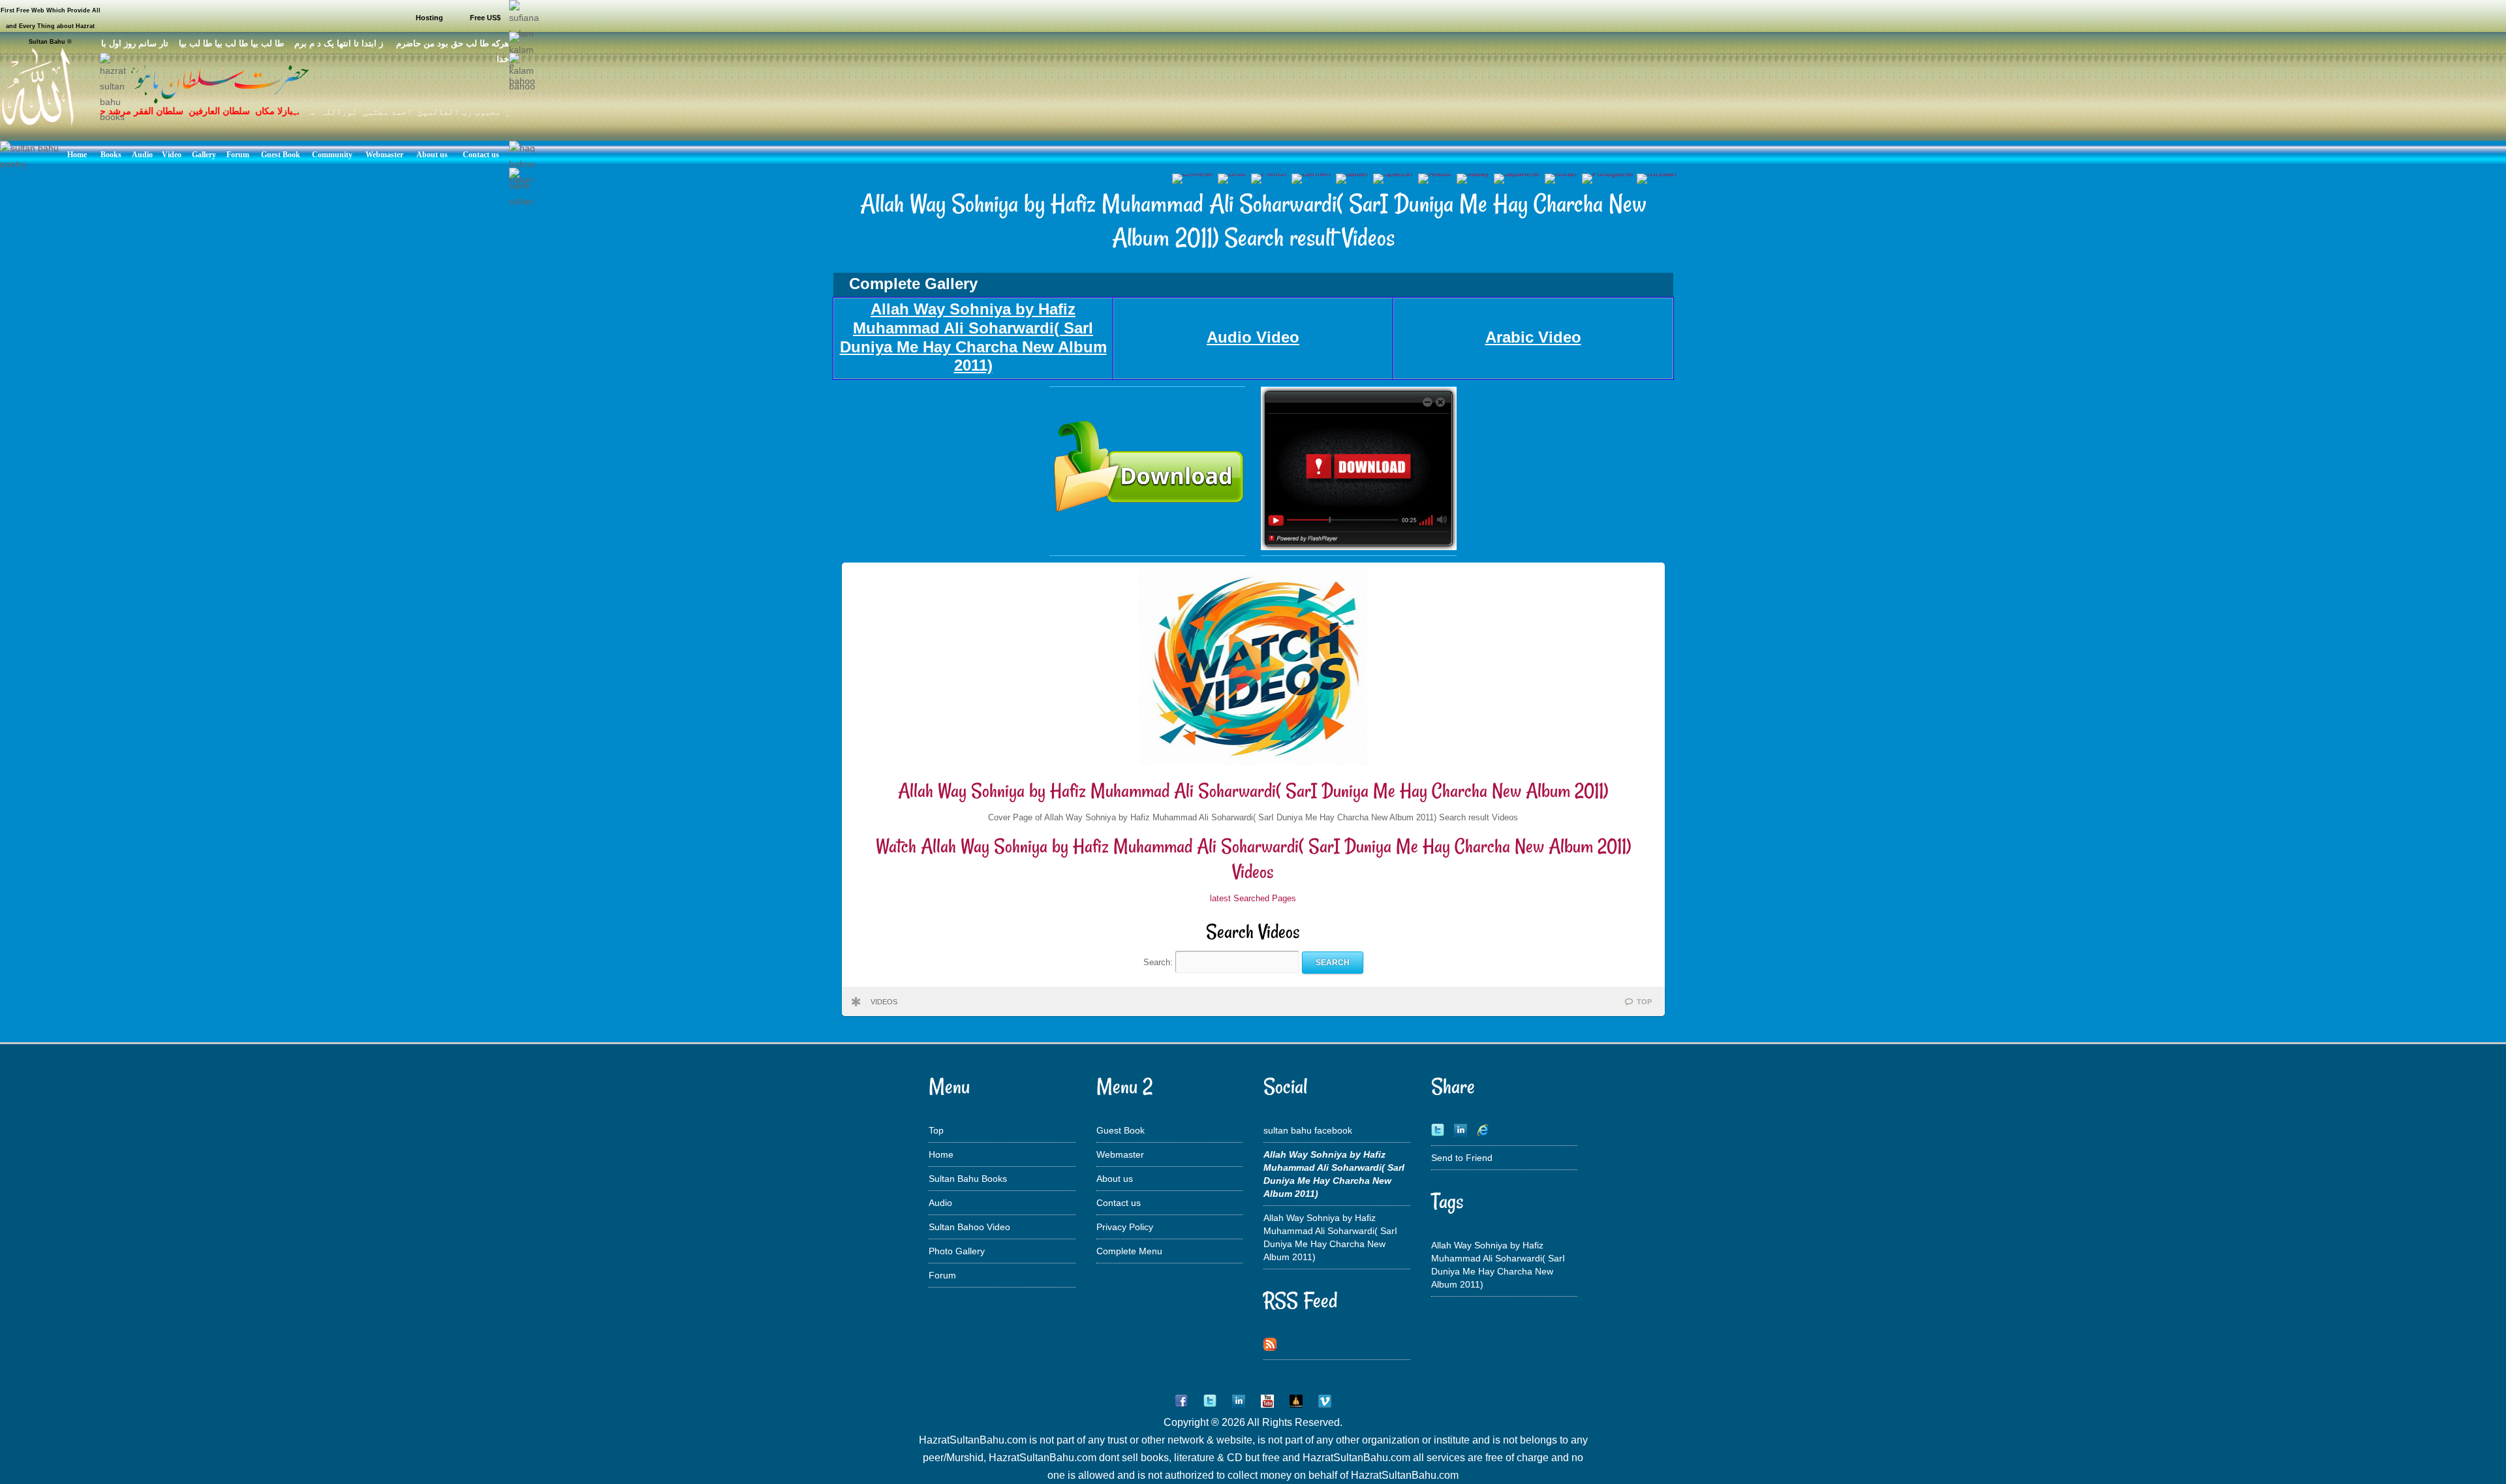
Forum (942, 1275)
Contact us (1119, 1203)
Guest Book (1121, 1130)
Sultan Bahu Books (968, 1179)
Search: (1159, 962)
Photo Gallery (957, 1251)
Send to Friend (1462, 1158)
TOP (1644, 1002)
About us (1115, 1179)
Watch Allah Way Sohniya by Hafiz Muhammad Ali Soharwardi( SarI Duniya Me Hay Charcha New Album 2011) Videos (1253, 859)
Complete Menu (1129, 1251)
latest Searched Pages (1253, 898)
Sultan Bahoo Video (969, 1227)
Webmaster (1120, 1154)
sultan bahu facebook (1308, 1130)
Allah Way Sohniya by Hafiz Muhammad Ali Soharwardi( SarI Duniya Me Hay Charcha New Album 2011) (1253, 791)
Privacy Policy (1125, 1227)
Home (941, 1154)
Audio (940, 1203)
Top (936, 1130)
